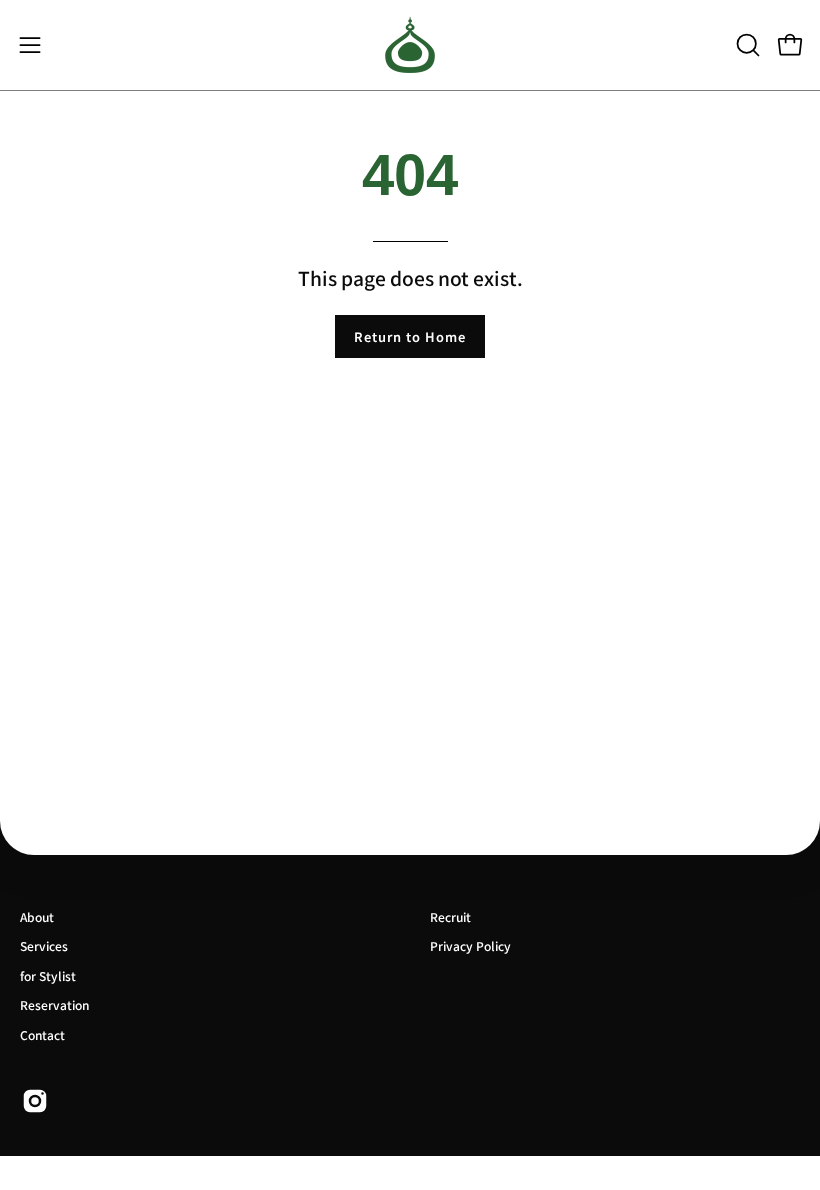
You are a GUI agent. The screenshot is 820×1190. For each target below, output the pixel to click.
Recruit (450, 916)
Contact (42, 1034)
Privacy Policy (470, 945)
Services (44, 945)
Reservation (54, 1004)
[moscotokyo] (410, 45)
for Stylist (48, 975)
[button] (746, 45)
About (37, 916)
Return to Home (409, 336)
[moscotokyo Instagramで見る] (35, 1101)
